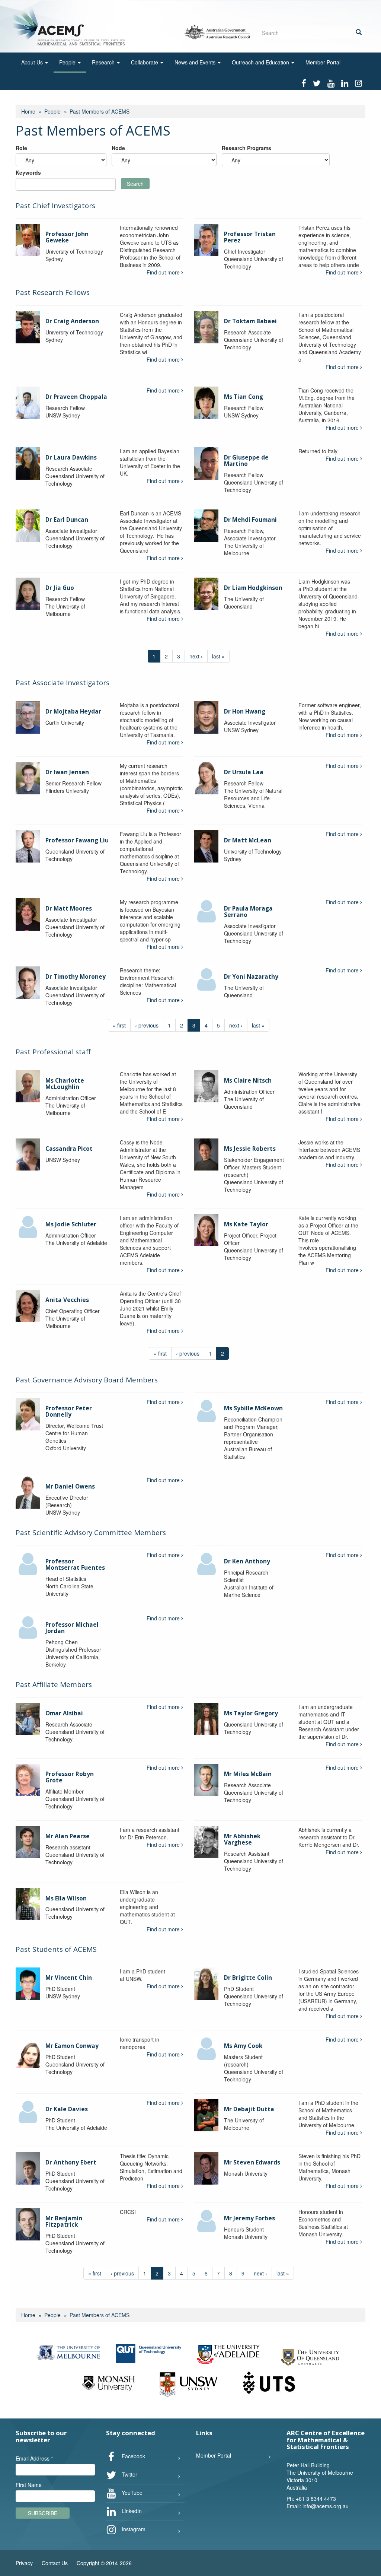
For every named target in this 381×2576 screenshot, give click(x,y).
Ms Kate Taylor (246, 1224)
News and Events (196, 62)
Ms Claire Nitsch (248, 1081)
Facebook (133, 2456)
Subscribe (43, 2513)
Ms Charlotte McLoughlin (65, 1084)
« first (119, 1025)
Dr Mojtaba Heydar (73, 712)
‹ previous (147, 1025)
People (68, 62)
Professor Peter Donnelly (69, 1411)
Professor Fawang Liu (77, 840)
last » (218, 656)
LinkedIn (131, 2510)
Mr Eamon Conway (72, 2046)
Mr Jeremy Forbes (249, 2218)
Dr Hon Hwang (245, 712)
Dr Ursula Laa (244, 772)
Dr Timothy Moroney (76, 977)
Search (135, 184)
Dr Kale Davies (67, 2109)
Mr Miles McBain (248, 1774)
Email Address (34, 2458)
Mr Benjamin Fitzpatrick (64, 2221)
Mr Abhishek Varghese (242, 1839)
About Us (33, 62)
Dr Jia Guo (60, 588)
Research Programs (246, 148)
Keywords (28, 172)
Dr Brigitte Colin (248, 1978)
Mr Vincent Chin (69, 1978)
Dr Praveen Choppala (76, 397)
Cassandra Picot (69, 1149)
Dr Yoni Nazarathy (251, 977)
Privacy (24, 2563)
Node (118, 148)
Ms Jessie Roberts (250, 1149)
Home (28, 111)
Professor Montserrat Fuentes (75, 1565)
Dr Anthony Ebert (71, 2162)
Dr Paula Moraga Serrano (248, 912)
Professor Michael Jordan (72, 1628)
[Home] (70, 26)
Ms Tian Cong (244, 397)
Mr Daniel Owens (70, 1486)
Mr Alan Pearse (68, 1836)
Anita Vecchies (67, 1300)
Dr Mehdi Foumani (250, 520)
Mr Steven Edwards (252, 2162)
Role (21, 148)
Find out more (164, 272)
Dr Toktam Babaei (250, 321)
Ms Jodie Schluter (71, 1224)
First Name (29, 2485)
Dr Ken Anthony (247, 1561)
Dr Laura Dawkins (71, 458)
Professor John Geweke (67, 237)
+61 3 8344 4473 (316, 2499)
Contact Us (55, 2563)
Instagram (133, 2529)
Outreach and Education (261, 62)
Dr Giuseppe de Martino (246, 461)
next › (196, 656)
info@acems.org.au (326, 2506)
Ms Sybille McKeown (253, 1408)
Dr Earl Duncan (67, 520)
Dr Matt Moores (69, 909)
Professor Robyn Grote (70, 1777)
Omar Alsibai (64, 1713)
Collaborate (145, 62)
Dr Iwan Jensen (67, 772)
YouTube (131, 2492)
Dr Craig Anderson (72, 321)
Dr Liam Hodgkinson (253, 588)
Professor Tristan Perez (250, 237)
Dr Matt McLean (248, 840)
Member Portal (323, 62)
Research (104, 62)
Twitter (129, 2474)
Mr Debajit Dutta (249, 2109)
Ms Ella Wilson (66, 1898)
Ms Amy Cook (243, 2046)
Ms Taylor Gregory (251, 1713)
